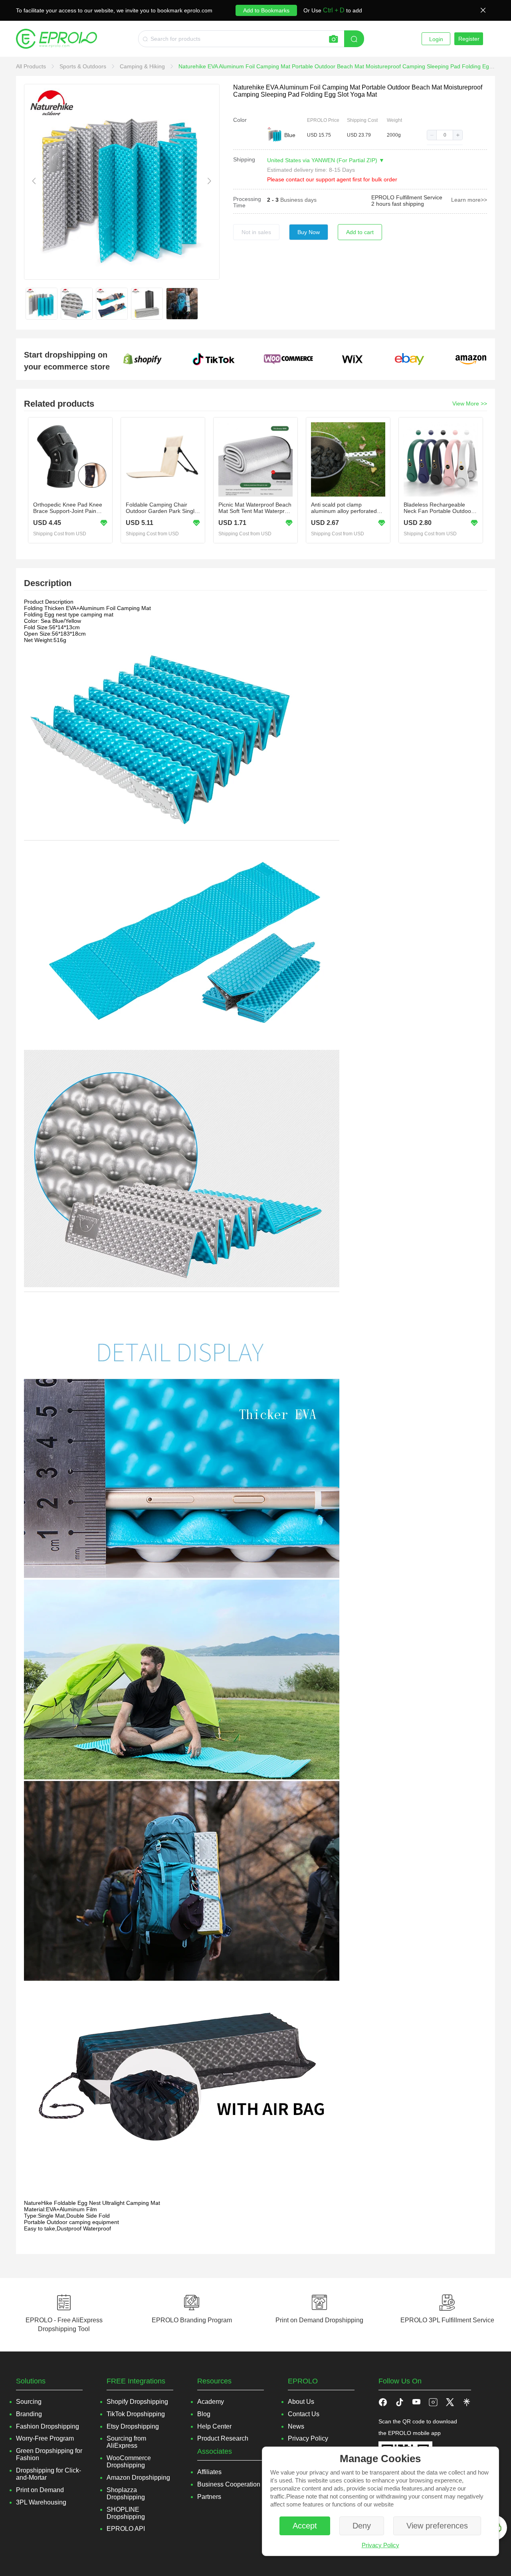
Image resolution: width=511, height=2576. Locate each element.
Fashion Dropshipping (48, 2426)
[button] (432, 135)
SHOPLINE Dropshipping (126, 2513)
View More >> (470, 403)
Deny (362, 2526)
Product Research (223, 2438)
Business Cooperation (229, 2484)
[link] (32, 66)
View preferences (437, 2526)
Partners (209, 2497)
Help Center (214, 2426)
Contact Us (304, 2414)
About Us (301, 2402)
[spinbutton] (445, 135)
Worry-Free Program (45, 2438)
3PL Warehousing (41, 2502)
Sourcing (29, 2402)
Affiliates (209, 2472)
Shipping (244, 159)
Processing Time (247, 202)
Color (240, 120)
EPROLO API (126, 2529)
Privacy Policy (380, 2545)
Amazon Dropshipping (138, 2478)
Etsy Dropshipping (133, 2426)
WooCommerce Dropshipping (129, 2462)
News (296, 2426)
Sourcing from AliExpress (126, 2442)
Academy (211, 2402)
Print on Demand (40, 2490)
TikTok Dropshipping (136, 2414)
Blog (204, 2414)
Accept (305, 2526)
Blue (290, 135)
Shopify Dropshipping (137, 2402)
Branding (29, 2414)
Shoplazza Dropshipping (126, 2494)
